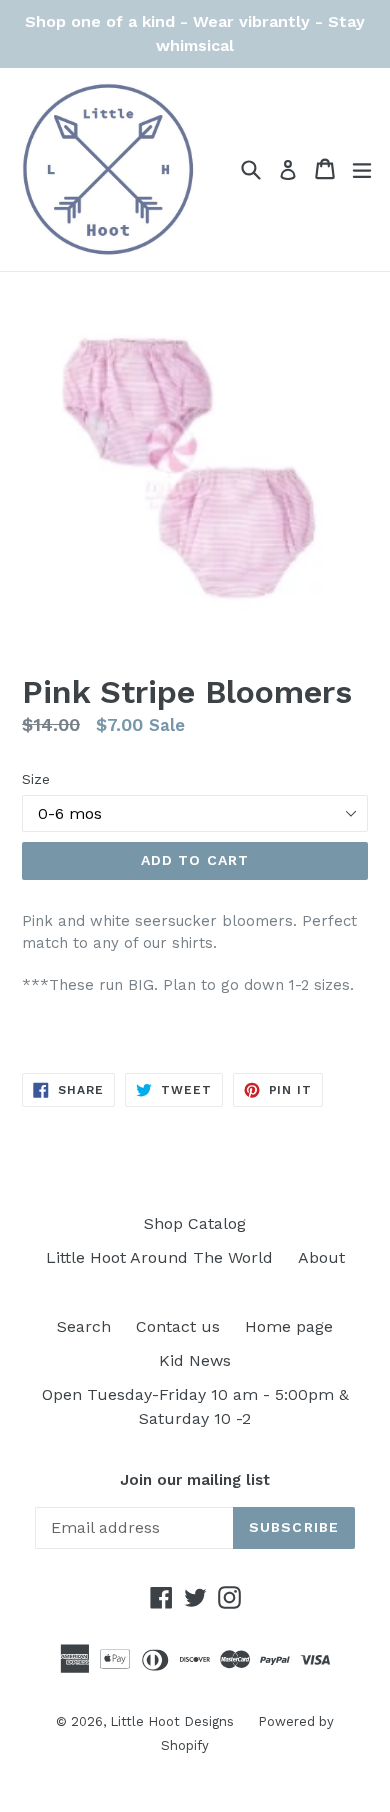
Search (84, 1326)
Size (36, 779)
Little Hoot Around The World (159, 1257)
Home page (289, 1326)
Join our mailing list (195, 1480)
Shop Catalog (195, 1223)
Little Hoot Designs (174, 1721)
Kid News (195, 1360)
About (321, 1257)
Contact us (178, 1326)
